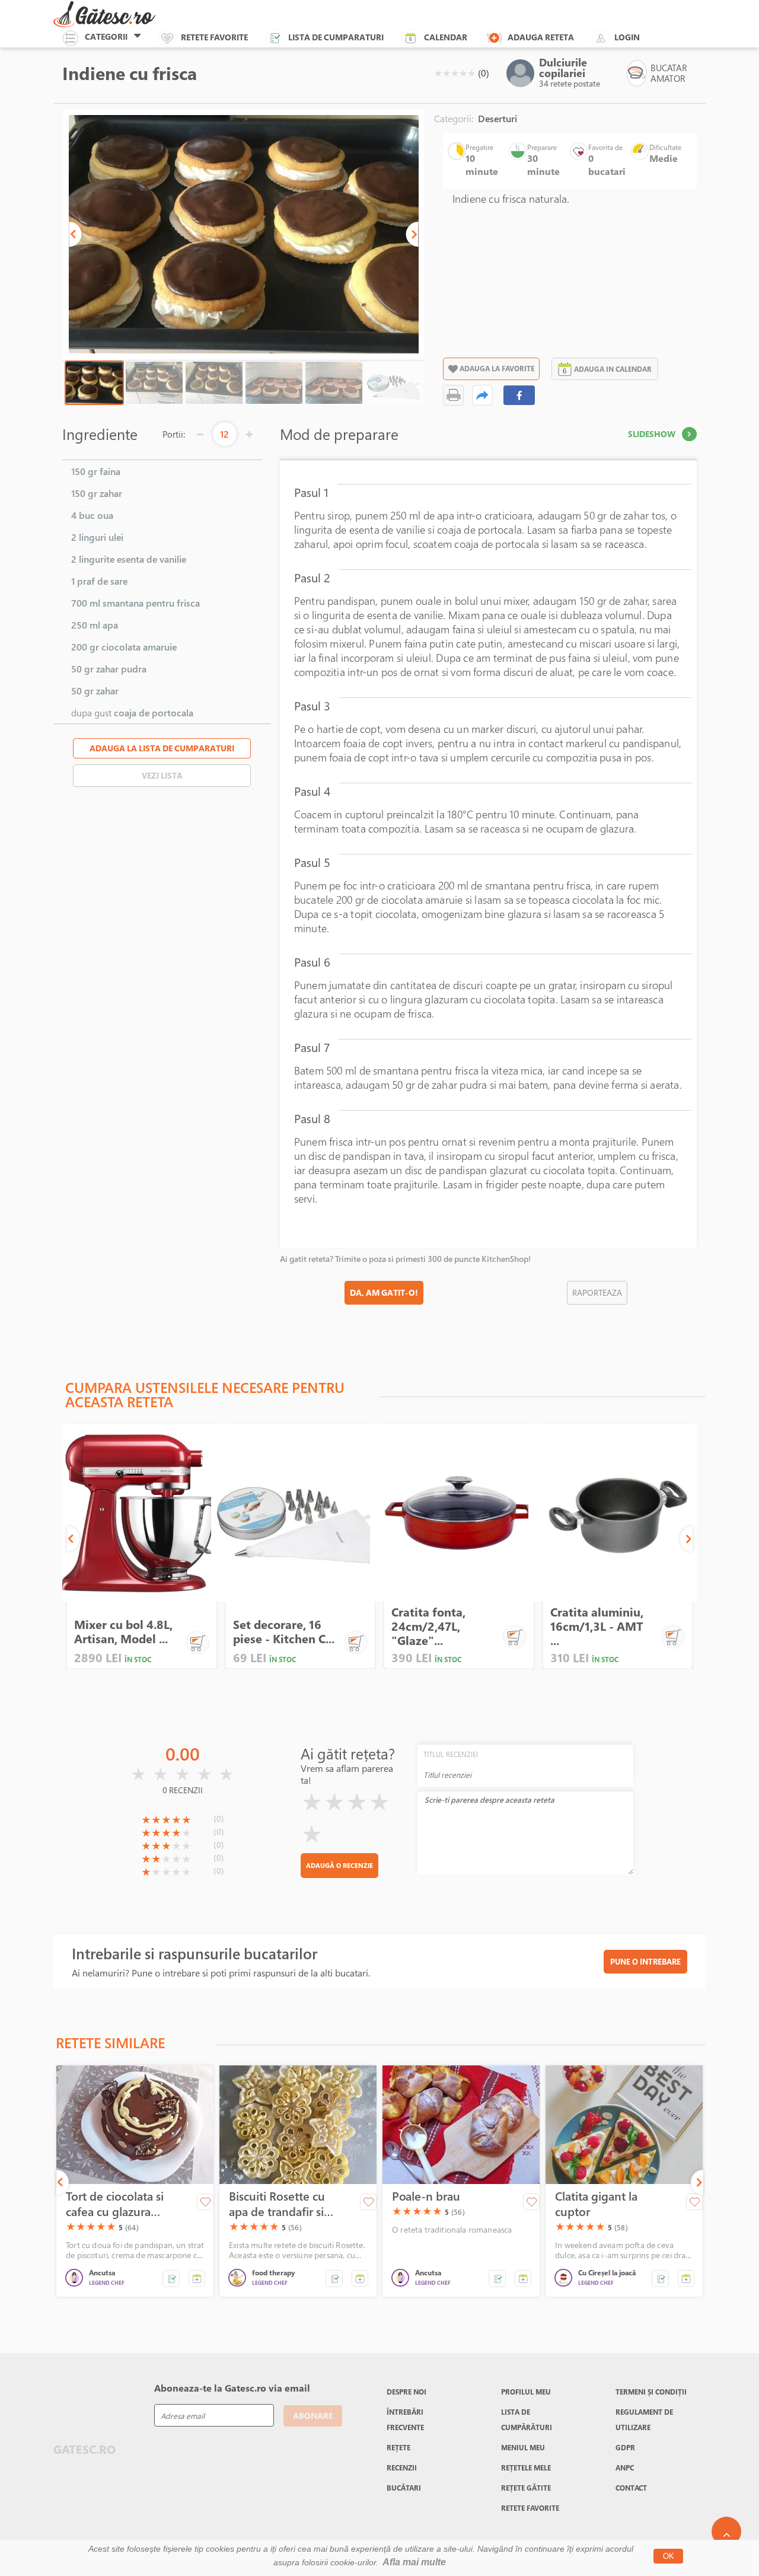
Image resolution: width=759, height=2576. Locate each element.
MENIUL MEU (523, 2447)
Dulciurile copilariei (563, 68)
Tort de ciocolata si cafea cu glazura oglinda (115, 2204)
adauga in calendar (613, 369)
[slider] (455, 73)
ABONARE (313, 2416)
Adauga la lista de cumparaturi (162, 748)
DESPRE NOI (406, 2392)
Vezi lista (162, 775)
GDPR (625, 2447)
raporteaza (597, 1292)
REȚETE (398, 2447)
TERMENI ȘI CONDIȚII (651, 2392)
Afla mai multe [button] (414, 2562)
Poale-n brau (426, 2196)
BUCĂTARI (404, 2488)
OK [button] (669, 2556)
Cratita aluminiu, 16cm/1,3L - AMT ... (597, 1626)
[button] (75, 234)
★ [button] (438, 73)
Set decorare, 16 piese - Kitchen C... (284, 1632)
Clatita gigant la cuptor (596, 2204)
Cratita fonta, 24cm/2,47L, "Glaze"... (428, 1626)
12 (224, 434)
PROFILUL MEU (526, 2392)
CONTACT (631, 2488)
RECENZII (402, 2467)
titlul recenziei (451, 1754)
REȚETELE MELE (526, 2467)
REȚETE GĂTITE (526, 2488)
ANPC (625, 2467)
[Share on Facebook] (519, 395)
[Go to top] (726, 2532)
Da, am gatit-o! (384, 1292)
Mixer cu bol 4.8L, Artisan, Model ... (123, 1632)
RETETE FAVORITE (530, 2508)
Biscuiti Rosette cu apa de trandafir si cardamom (277, 2204)
